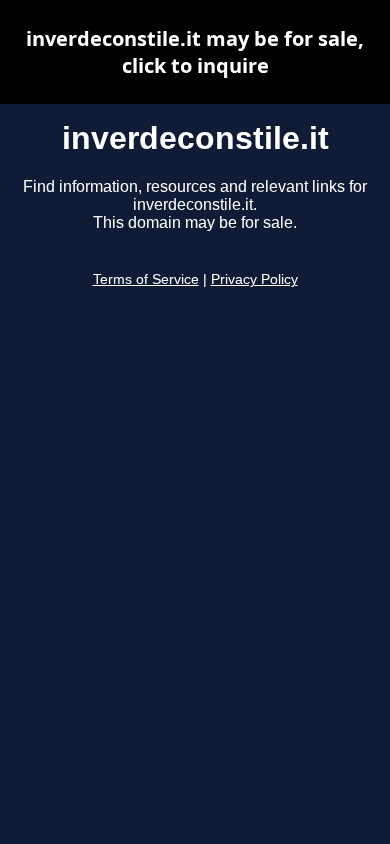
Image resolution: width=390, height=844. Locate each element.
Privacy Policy (254, 279)
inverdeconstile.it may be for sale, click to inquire (195, 52)
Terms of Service (146, 279)
